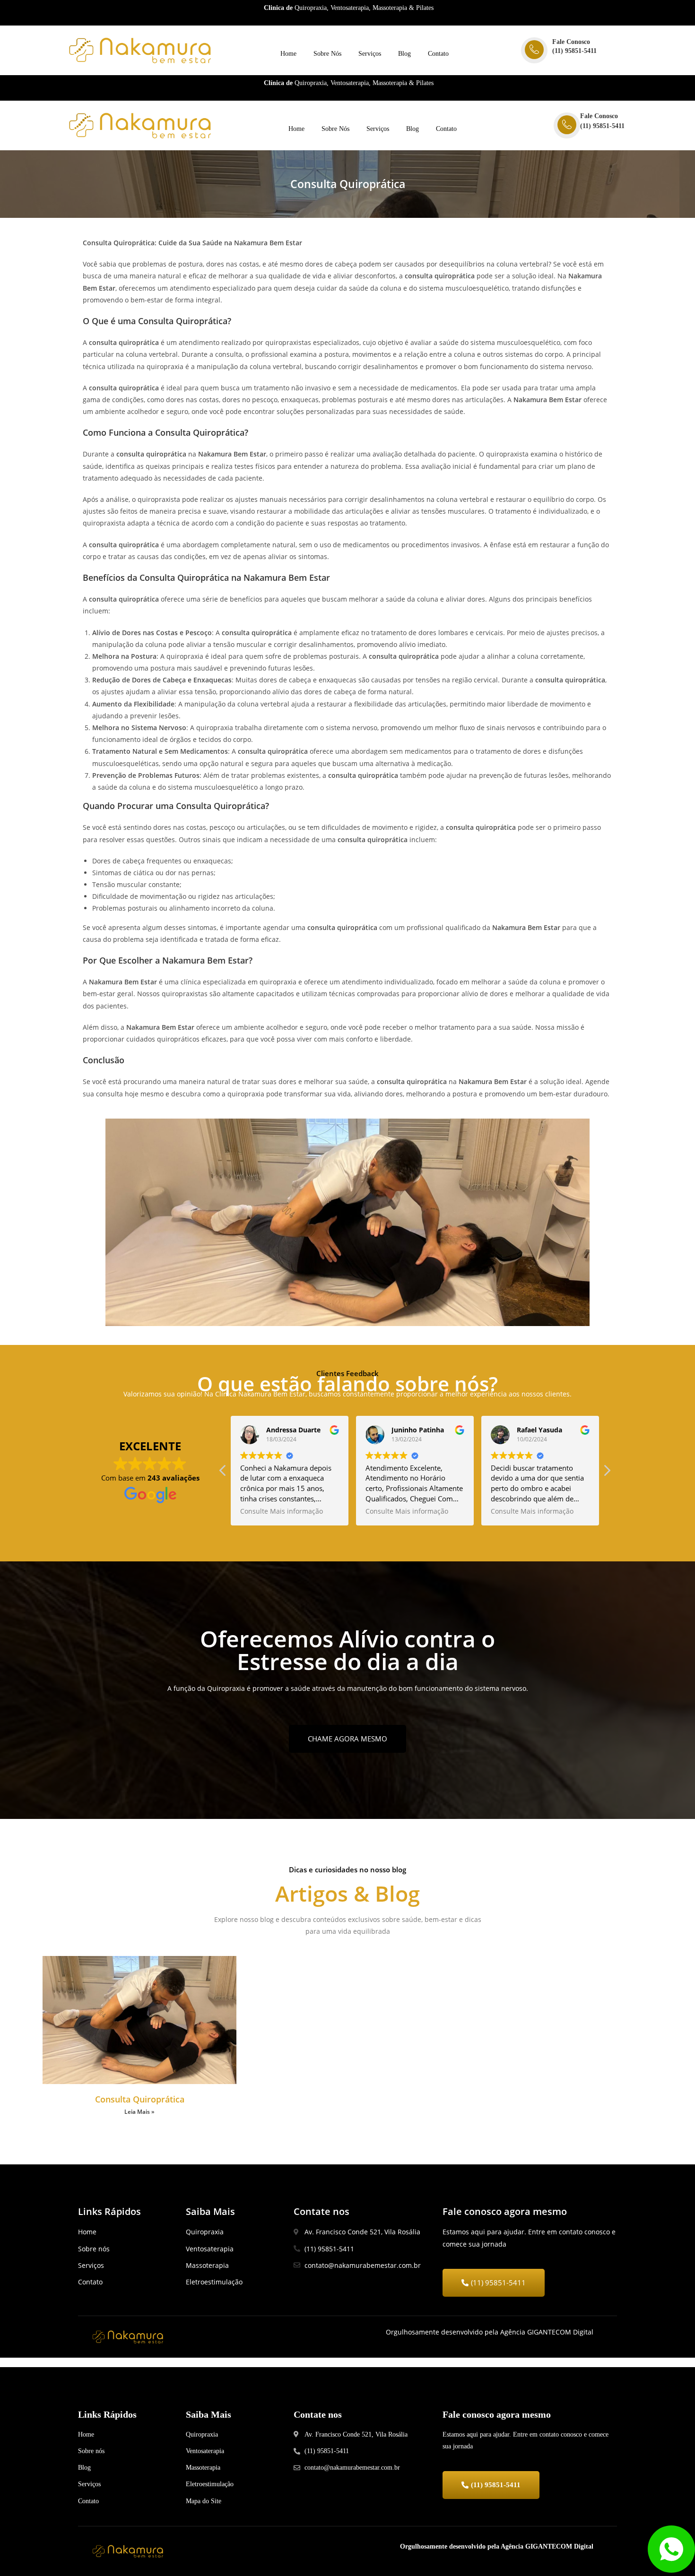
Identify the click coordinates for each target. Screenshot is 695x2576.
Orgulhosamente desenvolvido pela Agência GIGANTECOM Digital (497, 2546)
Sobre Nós (327, 54)
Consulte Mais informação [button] (282, 1511)
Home (288, 54)
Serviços (370, 54)
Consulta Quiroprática (140, 2099)
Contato (438, 54)
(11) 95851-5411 (574, 51)
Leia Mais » (139, 2112)
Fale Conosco (571, 42)
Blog (404, 54)
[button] (607, 1473)
